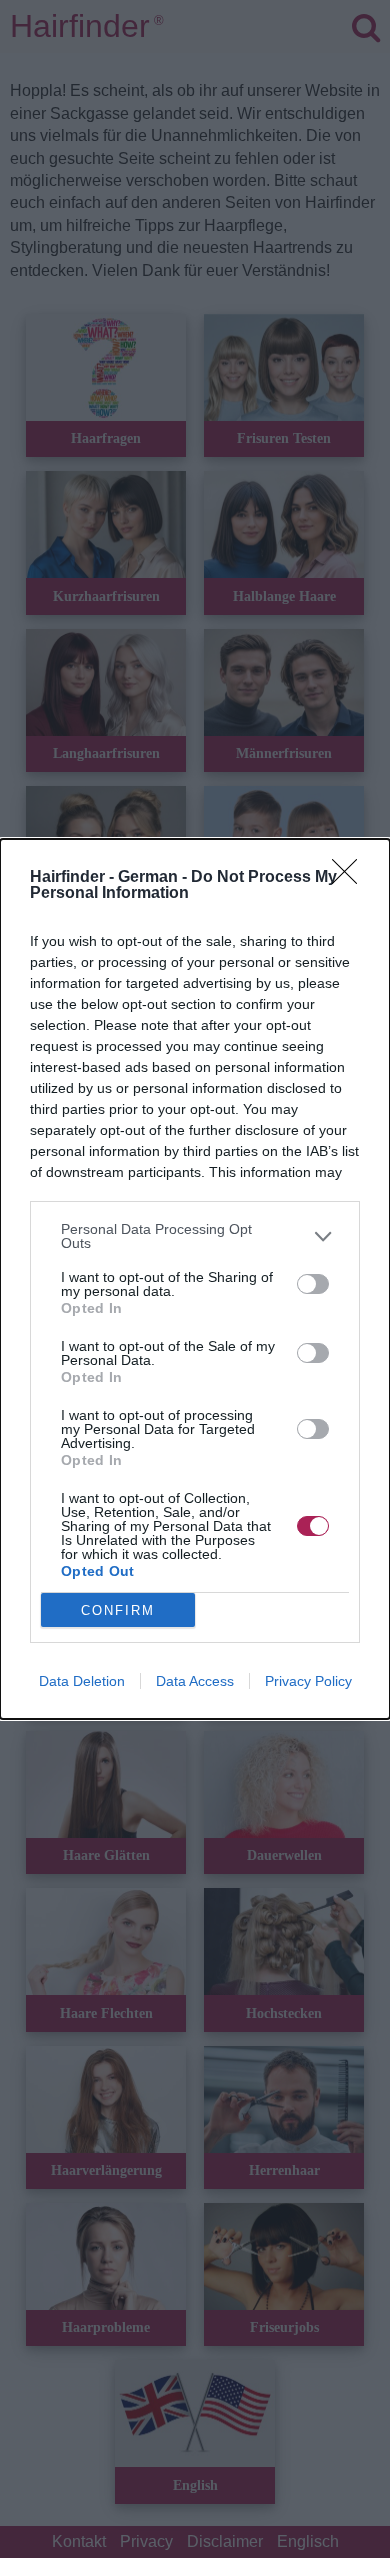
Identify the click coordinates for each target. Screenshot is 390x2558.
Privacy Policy (308, 1681)
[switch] (313, 1284)
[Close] (351, 878)
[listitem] (195, 1236)
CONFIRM (118, 1610)
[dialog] (195, 1279)
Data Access (195, 1681)
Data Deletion (82, 1681)
